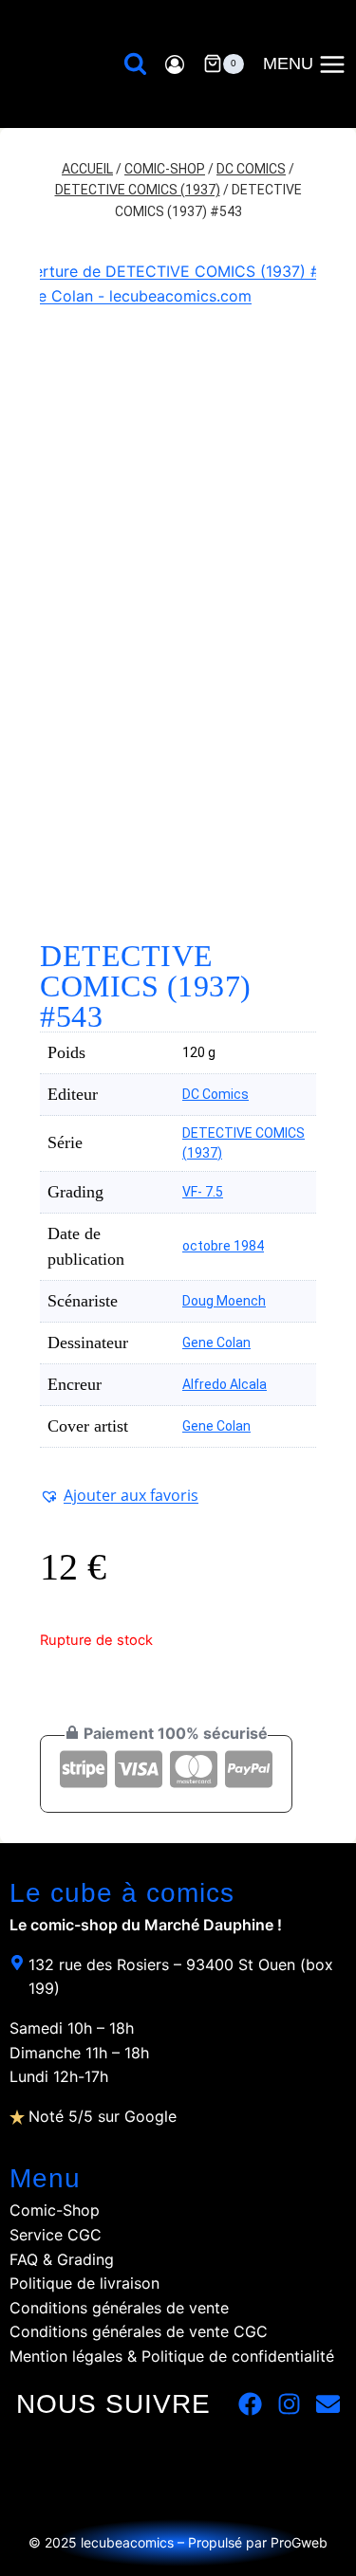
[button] (119, 1495)
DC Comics (215, 1094)
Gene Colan (216, 1343)
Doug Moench (224, 1301)
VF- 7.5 (203, 1192)
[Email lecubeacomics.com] (328, 2404)
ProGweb (299, 2542)
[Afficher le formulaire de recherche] (135, 64)
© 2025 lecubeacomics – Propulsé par (150, 2542)
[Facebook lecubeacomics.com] (250, 2404)
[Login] (175, 64)
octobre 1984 (223, 1246)
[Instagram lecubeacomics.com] (289, 2404)
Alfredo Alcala (225, 1384)
